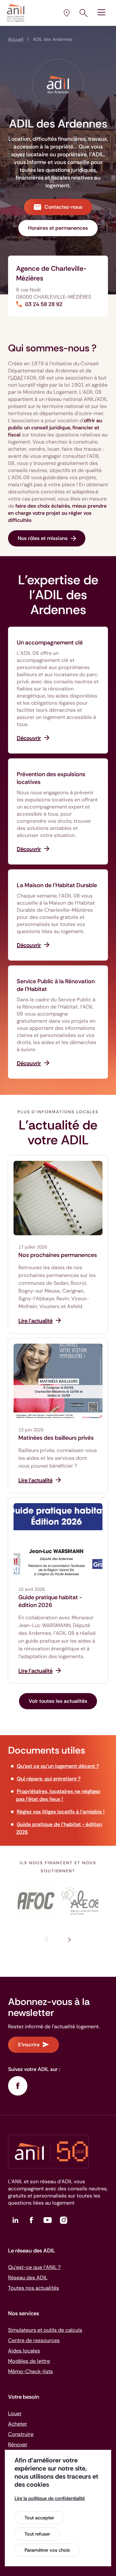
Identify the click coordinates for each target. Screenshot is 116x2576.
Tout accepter (39, 2518)
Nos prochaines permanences (58, 1255)
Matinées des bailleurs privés (56, 1438)
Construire (21, 2434)
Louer (15, 2413)
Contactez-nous (63, 207)
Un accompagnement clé (50, 643)
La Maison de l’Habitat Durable (57, 885)
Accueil (16, 39)
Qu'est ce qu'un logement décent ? (58, 1766)
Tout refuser (37, 2534)
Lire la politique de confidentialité (50, 2498)
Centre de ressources (34, 2340)
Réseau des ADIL (28, 2278)
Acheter (18, 2424)
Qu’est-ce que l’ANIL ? (34, 2267)
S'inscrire (29, 2045)
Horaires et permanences (58, 228)
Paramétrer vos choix (47, 2550)
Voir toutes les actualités (58, 1701)
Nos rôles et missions (43, 538)
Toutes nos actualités (34, 2288)
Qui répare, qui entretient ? (49, 1779)
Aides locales (24, 2351)
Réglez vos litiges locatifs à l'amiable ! (61, 1812)
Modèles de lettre (29, 2361)
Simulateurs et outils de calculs (45, 2330)
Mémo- (30, 2371)
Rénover (18, 2444)
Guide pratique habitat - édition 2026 (50, 1601)
